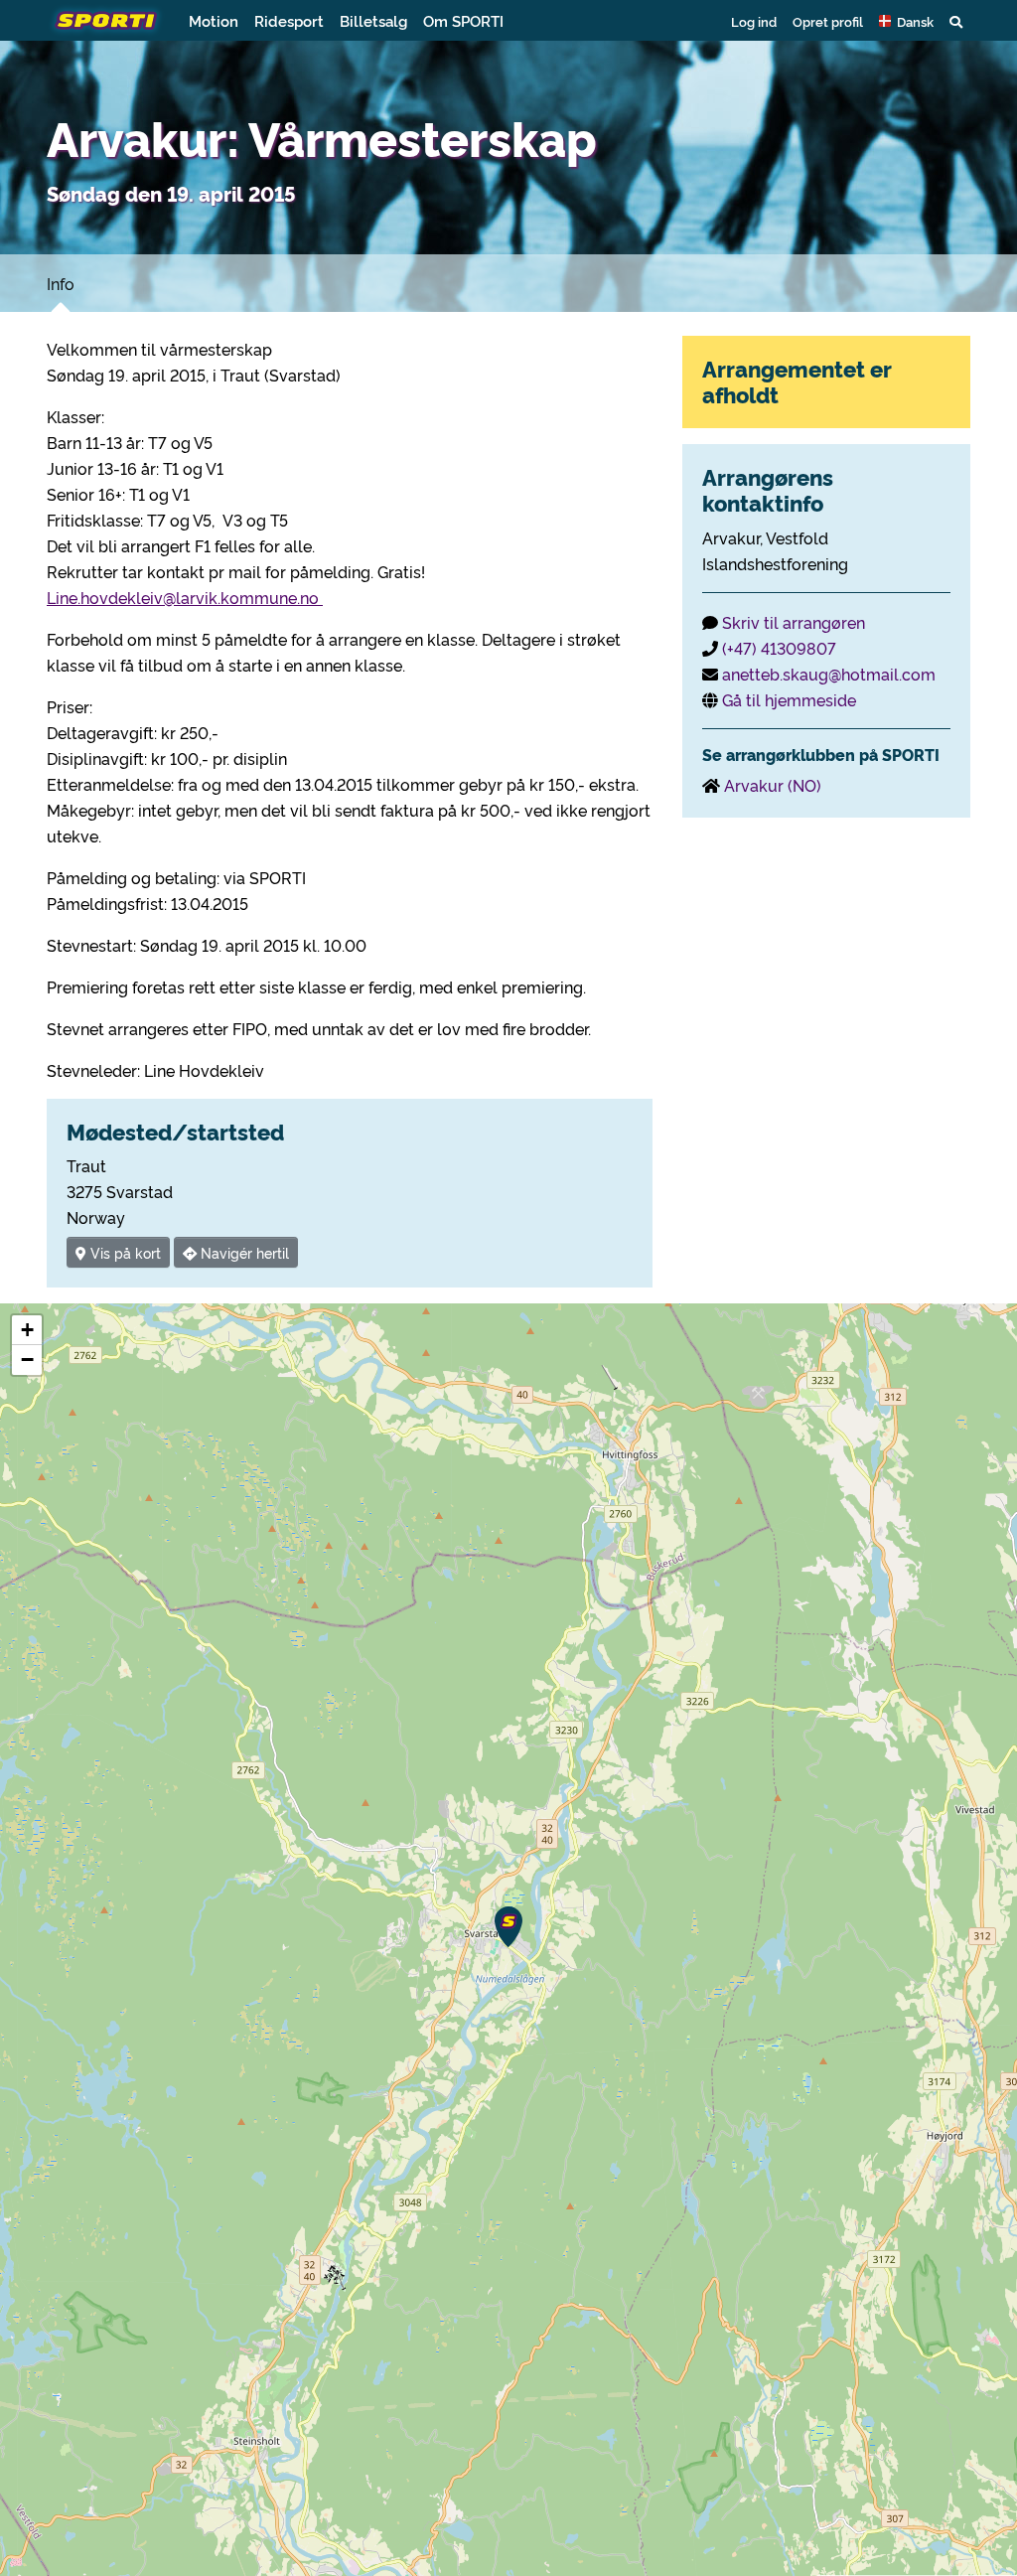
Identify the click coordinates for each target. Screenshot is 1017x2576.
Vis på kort (124, 1252)
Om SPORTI (463, 20)
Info (61, 283)
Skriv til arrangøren (794, 622)
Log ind (754, 21)
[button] (906, 21)
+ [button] (27, 1330)
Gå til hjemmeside (789, 699)
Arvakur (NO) (773, 785)
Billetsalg (373, 20)
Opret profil (828, 21)
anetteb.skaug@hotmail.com (829, 674)
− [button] (27, 1360)
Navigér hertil (243, 1252)
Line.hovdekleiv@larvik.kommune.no (185, 597)
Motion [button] (214, 20)
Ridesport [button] (289, 20)
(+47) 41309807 (779, 648)
